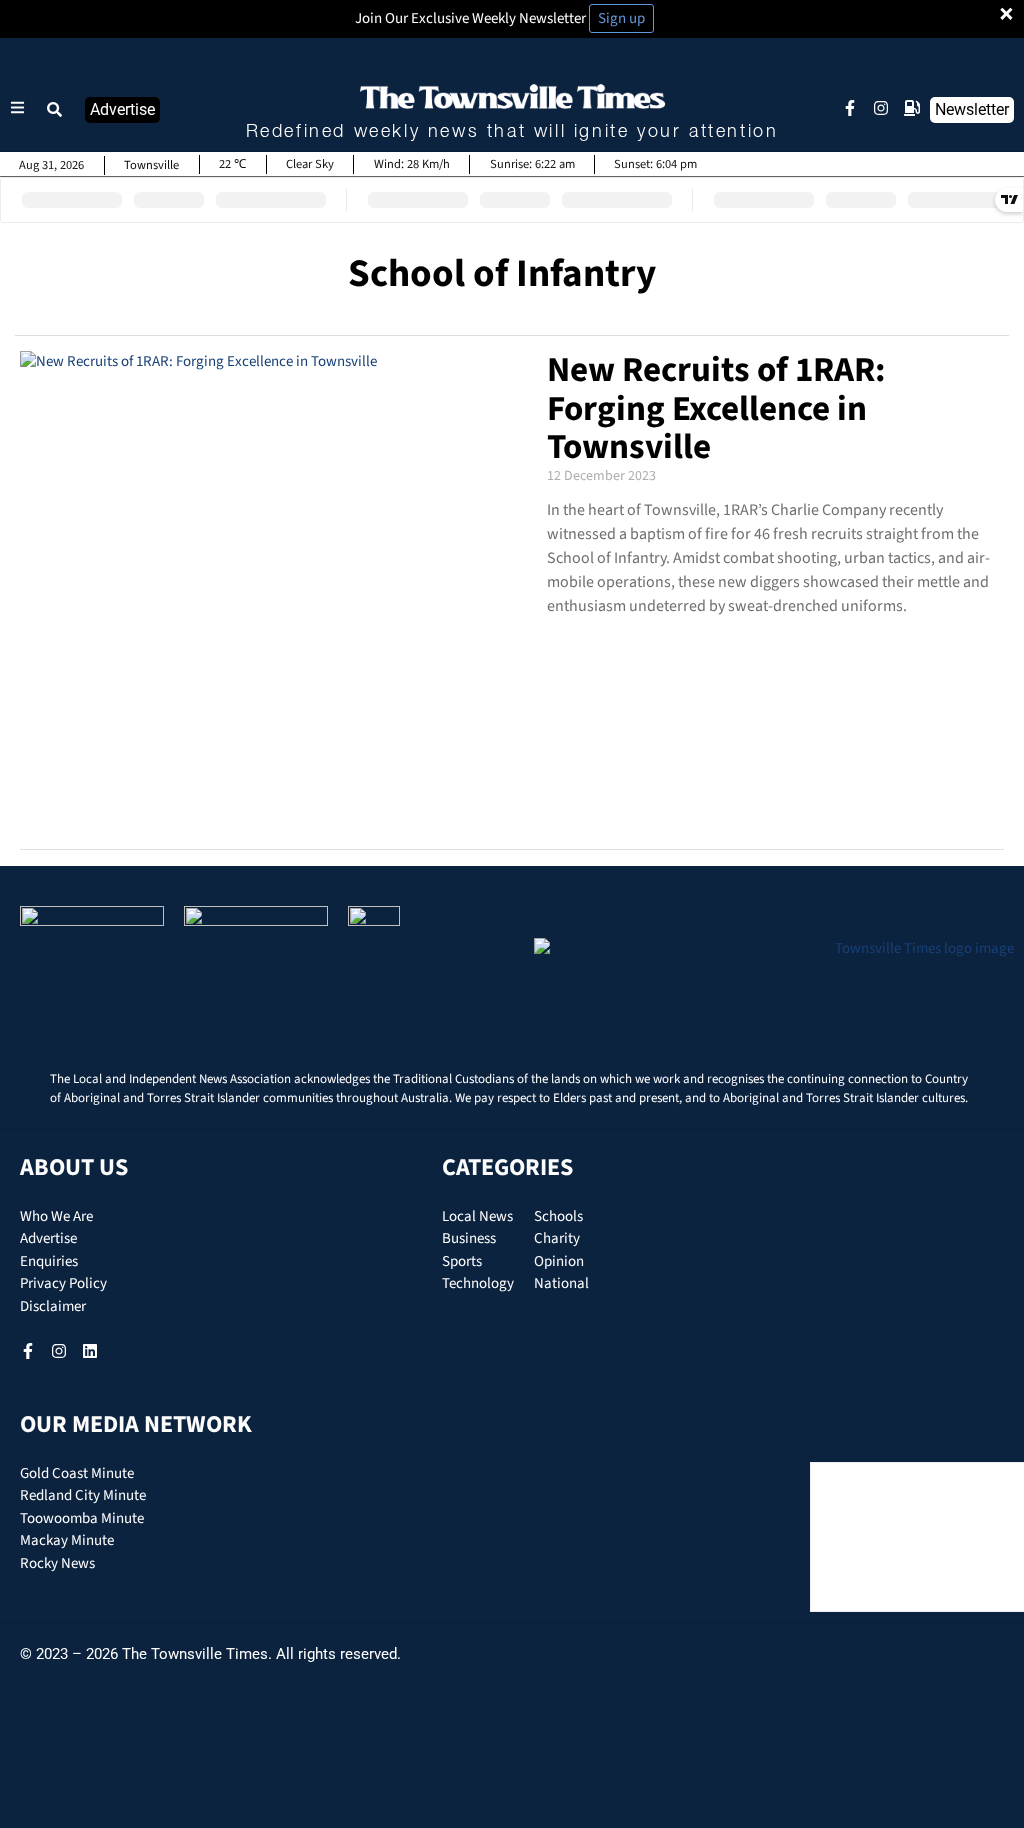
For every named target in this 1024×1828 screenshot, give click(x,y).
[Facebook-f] (850, 108)
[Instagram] (881, 108)
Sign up (621, 18)
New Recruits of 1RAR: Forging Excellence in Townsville (716, 408)
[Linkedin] (90, 1351)
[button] (55, 110)
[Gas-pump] (912, 108)
